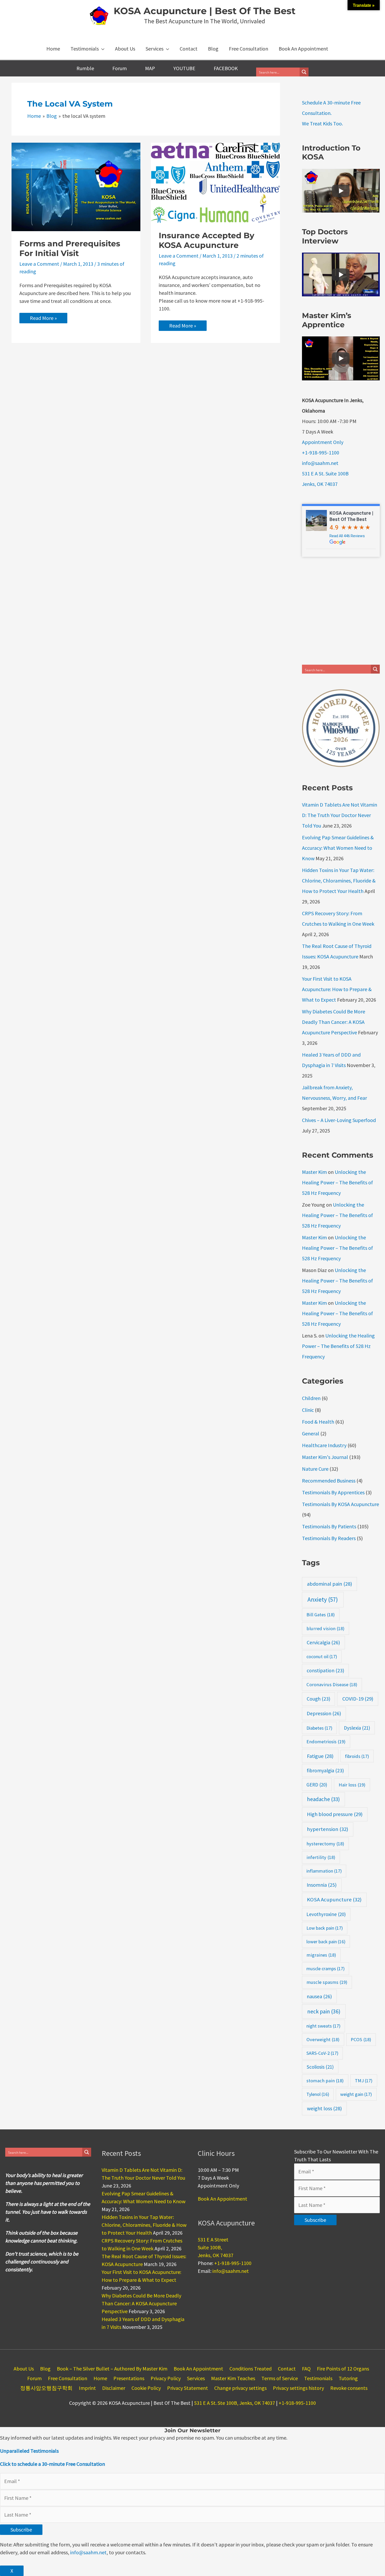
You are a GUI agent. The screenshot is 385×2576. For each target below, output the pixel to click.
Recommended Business (329, 1481)
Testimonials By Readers (329, 1538)
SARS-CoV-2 (322, 2053)
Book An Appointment (222, 2199)
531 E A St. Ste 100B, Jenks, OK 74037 (235, 2403)
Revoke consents (349, 2388)
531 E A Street (213, 2239)
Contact (287, 2369)
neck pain (324, 2011)
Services (196, 2378)
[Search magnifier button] (304, 72)
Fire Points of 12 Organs (343, 2369)
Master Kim (314, 1172)
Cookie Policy (146, 2388)
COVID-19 (358, 1699)
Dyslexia (357, 1728)
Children (311, 1398)
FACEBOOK (226, 68)
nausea (319, 1996)
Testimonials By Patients (329, 1526)
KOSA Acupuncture (334, 1900)
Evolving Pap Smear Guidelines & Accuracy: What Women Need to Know (338, 848)
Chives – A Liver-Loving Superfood (339, 1120)
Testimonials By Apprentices (333, 1492)
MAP (150, 68)
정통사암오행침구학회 (46, 2388)
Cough (318, 1699)
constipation (325, 1670)
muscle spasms (327, 1982)
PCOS (361, 2039)
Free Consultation (68, 2378)
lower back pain (326, 1942)
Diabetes (319, 1728)
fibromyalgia (325, 1770)
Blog (45, 2369)
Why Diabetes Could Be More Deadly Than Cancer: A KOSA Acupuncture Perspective (334, 1022)
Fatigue (320, 1756)
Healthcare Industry (324, 1445)
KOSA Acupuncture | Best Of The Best (205, 11)
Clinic (308, 1410)
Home (100, 2378)
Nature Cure (315, 1469)
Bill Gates (321, 1615)
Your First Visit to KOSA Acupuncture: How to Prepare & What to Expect (337, 989)
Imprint (87, 2388)
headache (323, 1799)
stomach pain (325, 2081)
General (311, 1433)
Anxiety (323, 1599)
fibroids (357, 1756)
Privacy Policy (166, 2378)
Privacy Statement (188, 2388)
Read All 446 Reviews (347, 536)
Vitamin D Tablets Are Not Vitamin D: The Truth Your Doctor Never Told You (340, 815)
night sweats (323, 2026)
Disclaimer (114, 2388)
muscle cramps (326, 1969)
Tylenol (318, 2094)
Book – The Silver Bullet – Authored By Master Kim (112, 2369)
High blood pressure (335, 1814)
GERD (317, 1785)
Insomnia (322, 1885)
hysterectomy (325, 1844)
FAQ (306, 2369)
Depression (324, 1713)
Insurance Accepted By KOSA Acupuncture (207, 240)
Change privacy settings (240, 2388)
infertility (321, 1857)
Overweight (323, 2039)
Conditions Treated (251, 2369)
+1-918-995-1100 (321, 453)
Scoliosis (320, 2067)
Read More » (44, 319)
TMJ (364, 2081)
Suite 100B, (210, 2247)
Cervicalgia (323, 1642)
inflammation (324, 1871)
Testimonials (318, 2378)
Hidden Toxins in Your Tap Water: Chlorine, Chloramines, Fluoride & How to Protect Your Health (339, 881)
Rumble (85, 68)
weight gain (356, 2094)
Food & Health (318, 1422)
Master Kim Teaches (233, 2378)
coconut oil (322, 1656)
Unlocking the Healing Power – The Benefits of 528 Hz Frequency (337, 1182)
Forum (120, 68)
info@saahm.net (320, 463)
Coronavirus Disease (332, 1684)
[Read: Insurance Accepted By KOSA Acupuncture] (215, 182)
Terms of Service (280, 2378)
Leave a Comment (39, 264)
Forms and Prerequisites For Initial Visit (70, 248)
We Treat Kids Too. (322, 123)
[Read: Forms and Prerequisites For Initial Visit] (76, 186)
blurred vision (325, 1628)
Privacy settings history (298, 2388)
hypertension (328, 1829)
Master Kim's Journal (325, 1457)
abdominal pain (329, 1584)
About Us (24, 2369)
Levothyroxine (326, 1914)
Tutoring (348, 2378)
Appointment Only (323, 442)
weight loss (324, 2108)
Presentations (129, 2378)
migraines (321, 1955)
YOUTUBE (184, 68)
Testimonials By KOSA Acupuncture (340, 1504)
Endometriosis (326, 1742)
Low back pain (325, 1928)
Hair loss (352, 1785)
